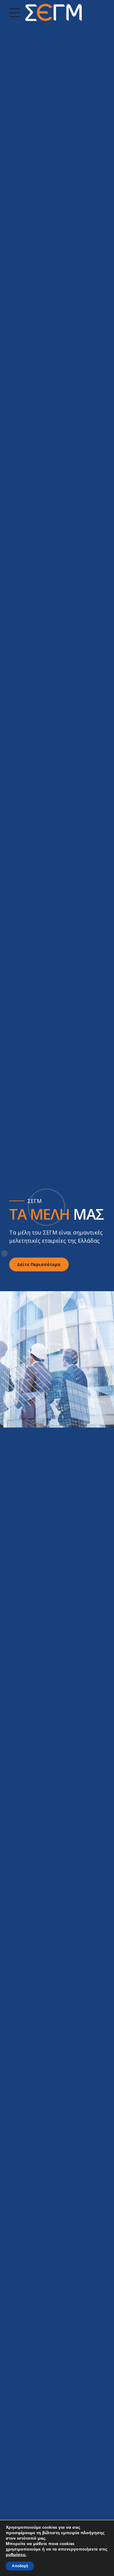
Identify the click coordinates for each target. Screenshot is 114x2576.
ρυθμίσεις (16, 2555)
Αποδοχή (20, 2566)
